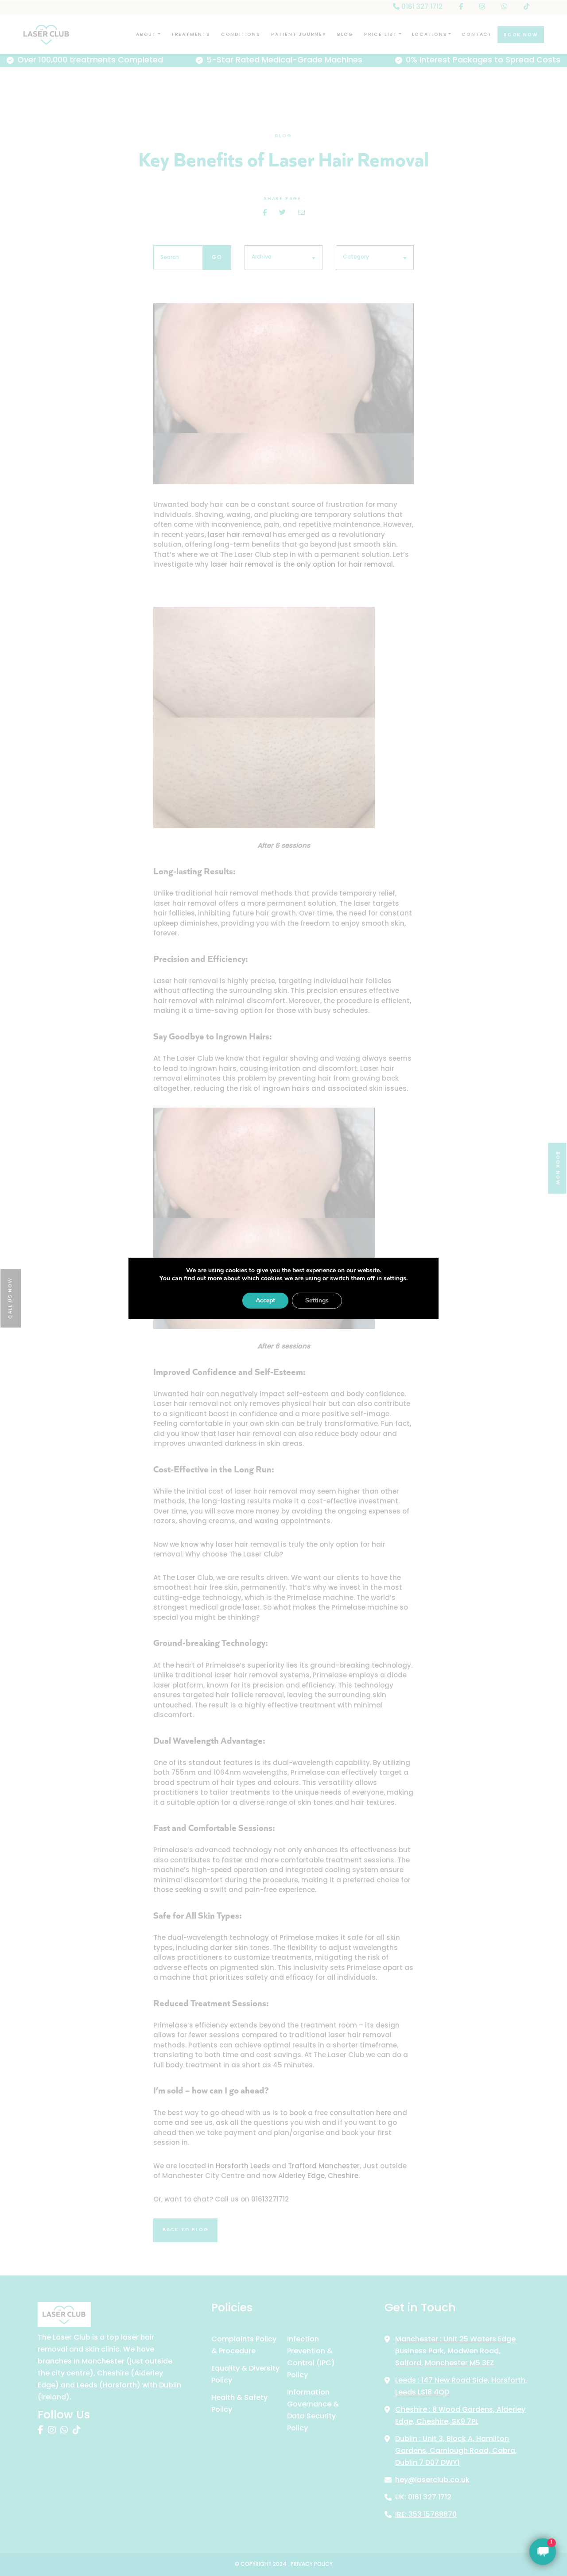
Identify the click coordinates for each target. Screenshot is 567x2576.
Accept (265, 1300)
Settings (317, 1300)
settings (395, 1278)
